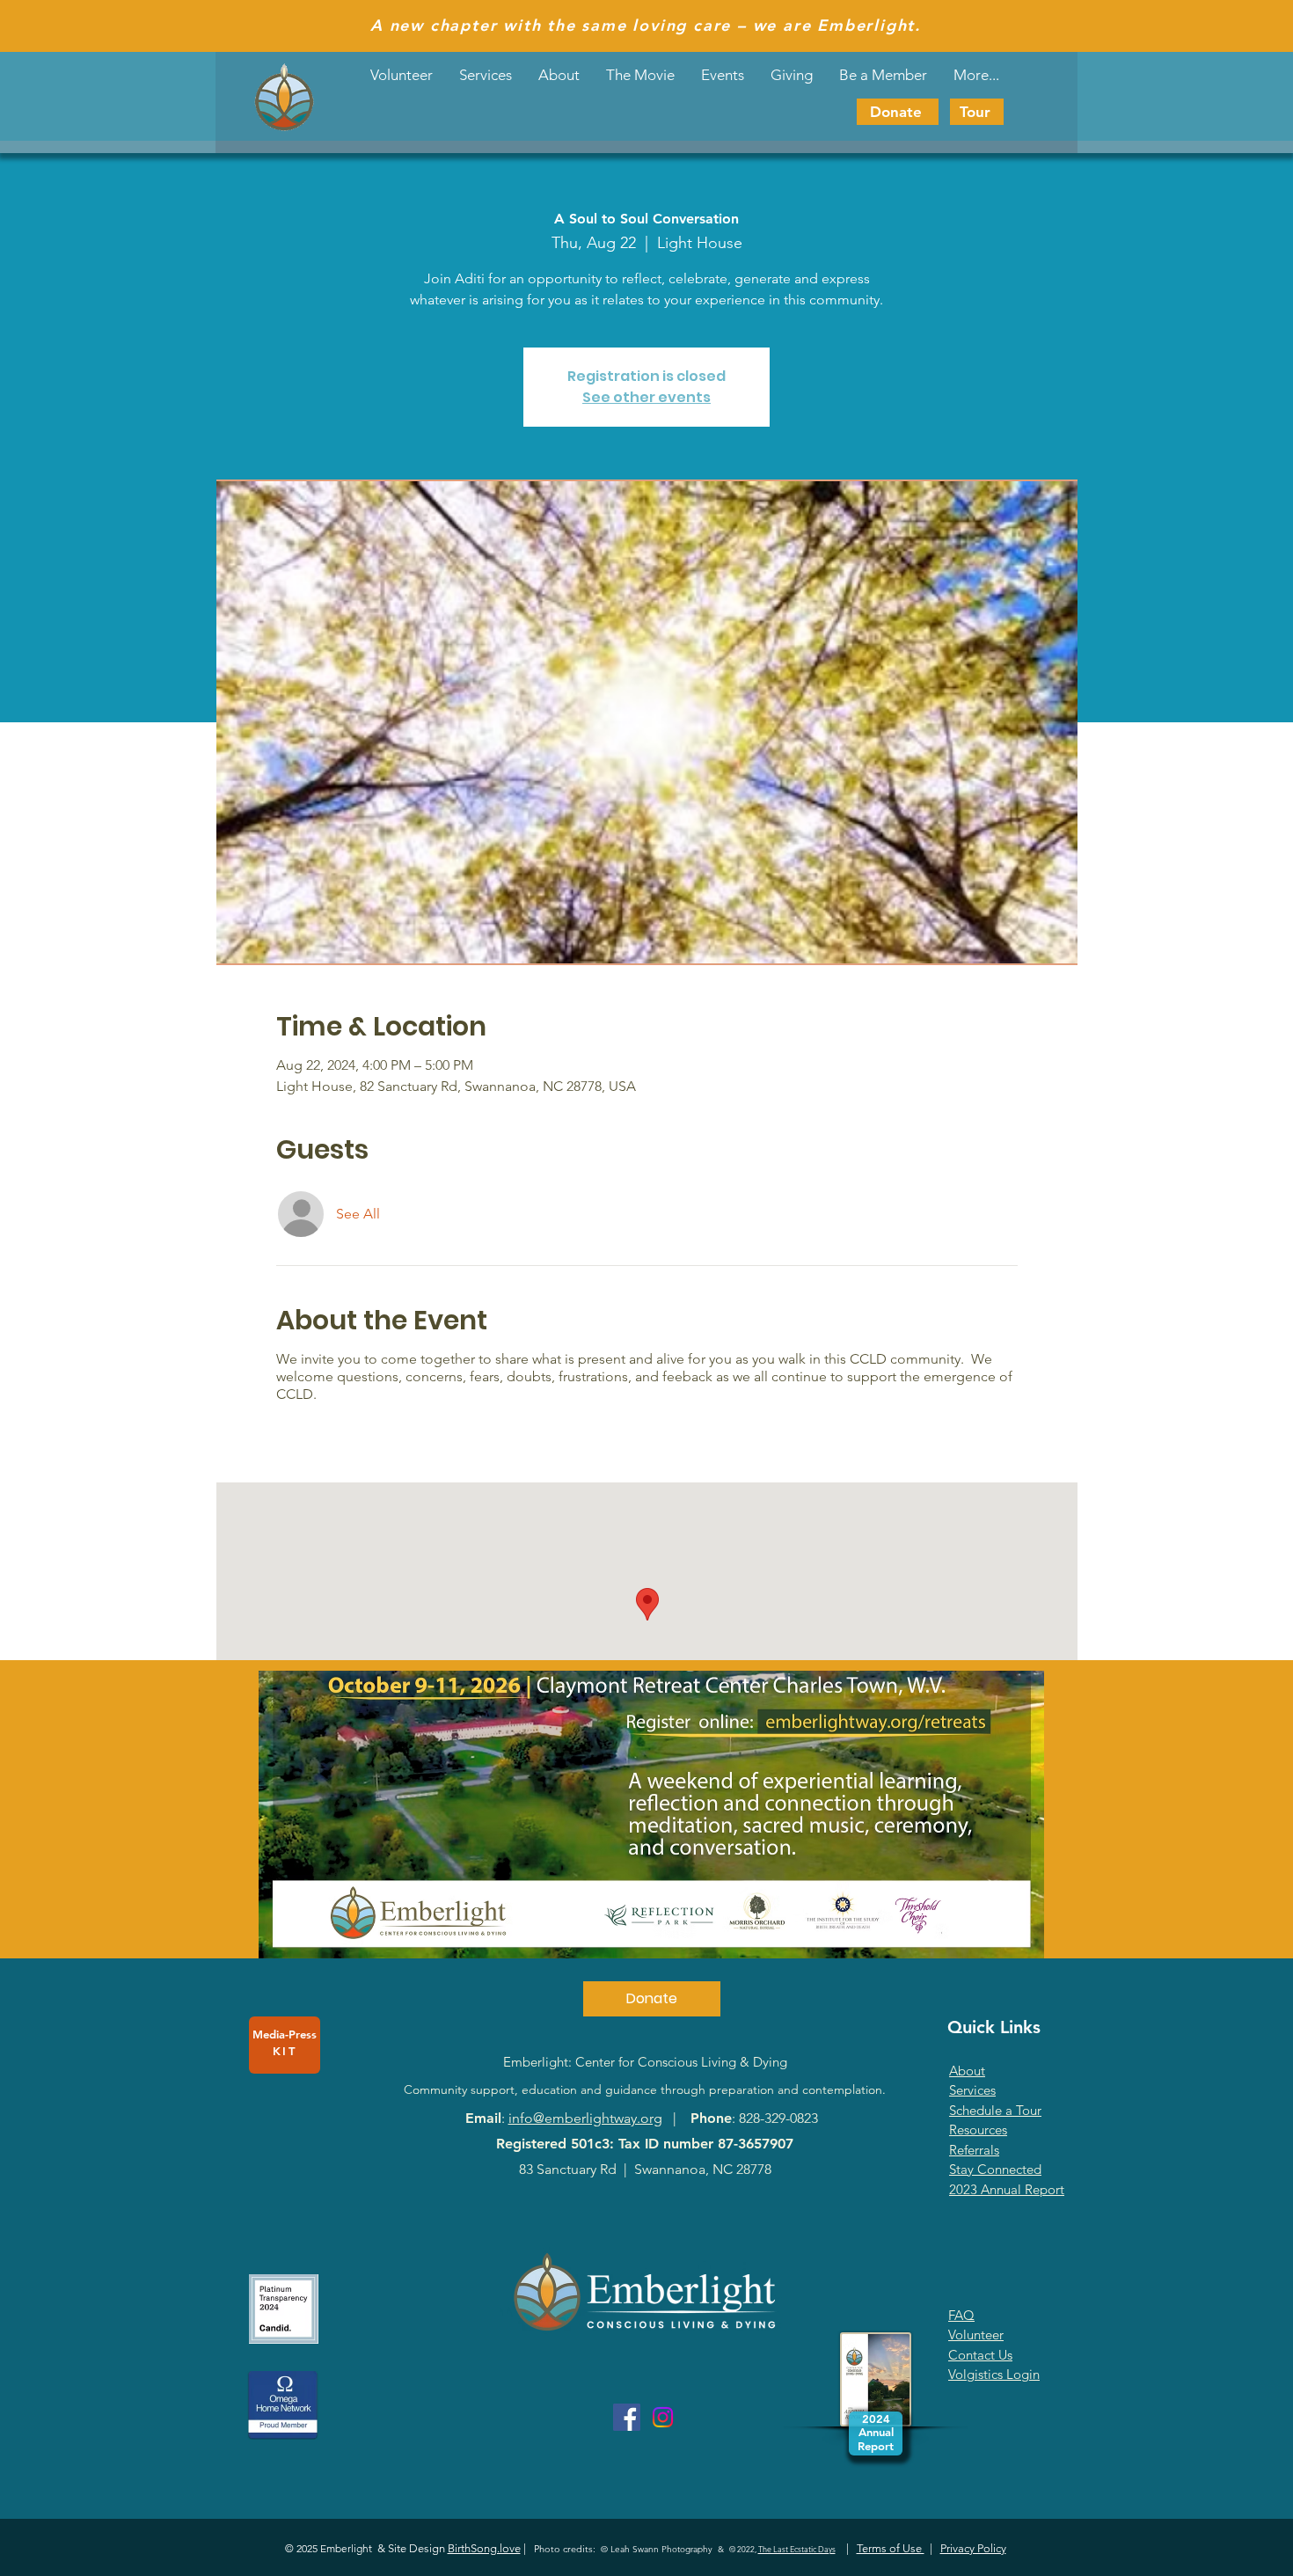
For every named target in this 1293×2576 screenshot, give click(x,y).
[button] (723, 75)
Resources (978, 2130)
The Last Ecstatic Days (797, 2549)
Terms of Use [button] (891, 2548)
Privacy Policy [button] (973, 2548)
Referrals (974, 2150)
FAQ (961, 2315)
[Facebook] (627, 2417)
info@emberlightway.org (585, 2118)
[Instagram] (663, 2417)
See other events (646, 397)
